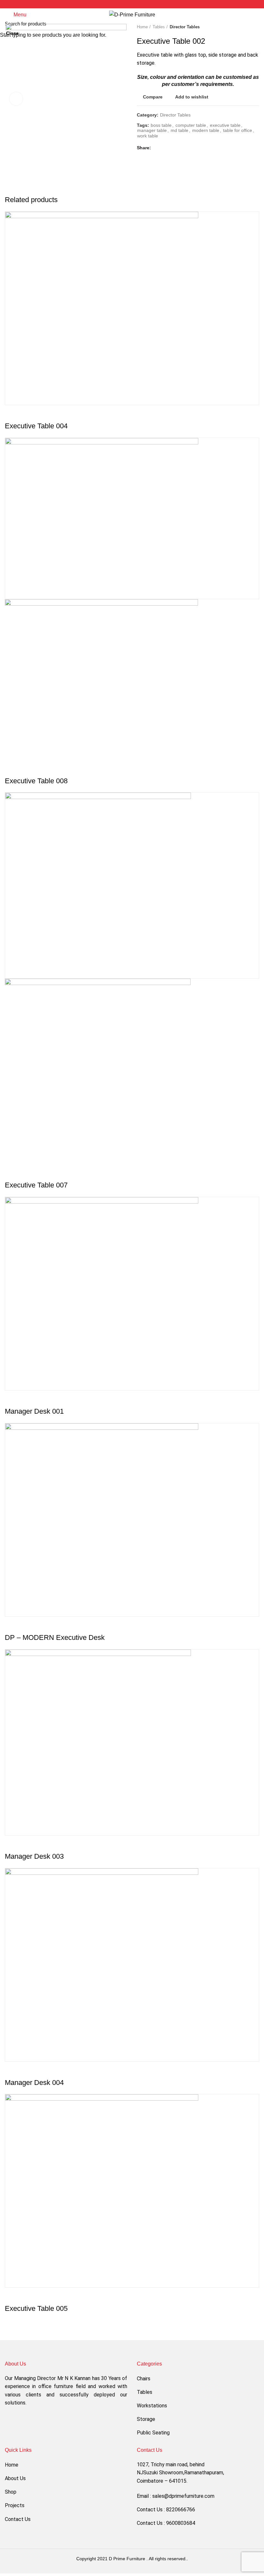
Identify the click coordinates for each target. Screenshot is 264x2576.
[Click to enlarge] (16, 99)
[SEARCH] (255, 23)
